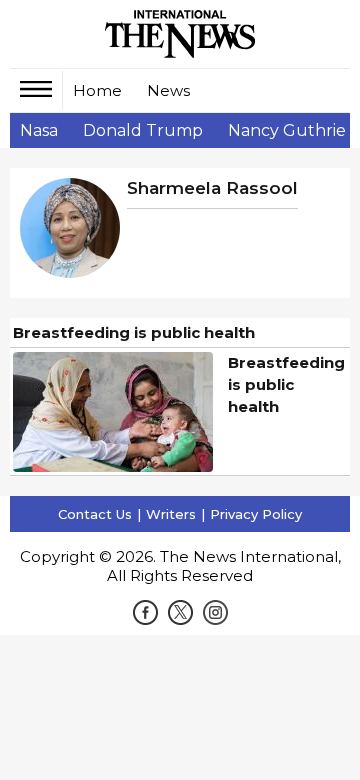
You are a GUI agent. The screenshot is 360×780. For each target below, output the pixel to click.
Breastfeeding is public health (134, 332)
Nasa (39, 130)
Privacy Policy (256, 514)
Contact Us (95, 514)
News (168, 90)
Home (97, 90)
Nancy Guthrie (287, 130)
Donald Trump (143, 130)
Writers (171, 514)
